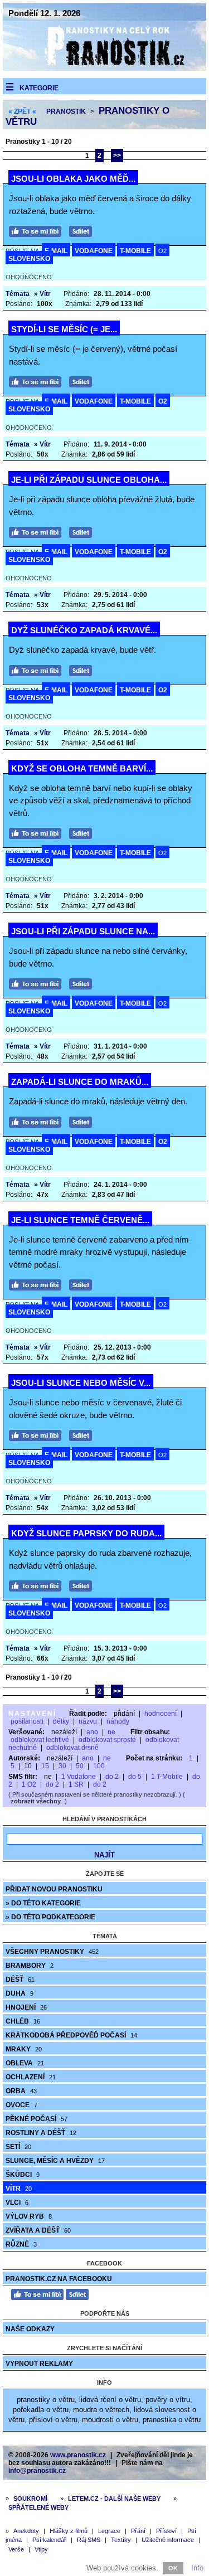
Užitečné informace (168, 2540)
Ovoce (21, 2105)
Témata (18, 294)
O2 (162, 251)
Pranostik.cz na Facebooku (59, 2279)
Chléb (23, 2021)
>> (117, 156)
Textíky (121, 2540)
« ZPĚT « (22, 111)
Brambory (30, 1966)
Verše (16, 2549)
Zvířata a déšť (38, 2230)
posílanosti (27, 1721)
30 (62, 1766)
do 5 (135, 1777)
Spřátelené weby (38, 2507)
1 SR (76, 1784)
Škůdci (23, 2175)
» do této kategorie (43, 1903)
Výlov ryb (29, 2216)
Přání (138, 2531)
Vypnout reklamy (39, 2364)
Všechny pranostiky (52, 1952)
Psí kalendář (49, 2540)
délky (61, 1721)
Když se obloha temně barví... (82, 768)
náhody (118, 1721)
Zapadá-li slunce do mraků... (80, 1082)
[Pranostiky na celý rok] (104, 68)
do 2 (112, 1777)
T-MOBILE (135, 251)
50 (80, 1766)
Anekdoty (26, 2531)
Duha (20, 1993)
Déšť (20, 1980)
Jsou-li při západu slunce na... (83, 931)
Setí (18, 2147)
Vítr (19, 2189)
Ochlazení (31, 2077)
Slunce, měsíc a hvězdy (55, 2161)
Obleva (25, 2063)
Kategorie (39, 88)
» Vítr (42, 294)
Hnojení (26, 2007)
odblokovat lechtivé (40, 1740)
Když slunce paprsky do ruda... (86, 1533)
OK (173, 2568)
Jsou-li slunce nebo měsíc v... (81, 1383)
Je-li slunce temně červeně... (80, 1220)
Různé (21, 2244)
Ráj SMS (89, 2540)
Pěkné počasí (37, 2119)
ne (111, 1732)
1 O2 (29, 1784)
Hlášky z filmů (69, 2531)
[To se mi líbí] (38, 230)
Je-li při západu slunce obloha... (89, 480)
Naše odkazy (30, 2329)
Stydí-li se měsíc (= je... (64, 329)
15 (45, 1766)
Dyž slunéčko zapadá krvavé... (84, 630)
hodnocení (161, 1714)
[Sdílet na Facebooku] (83, 230)
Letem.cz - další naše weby (114, 2499)
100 (99, 1766)
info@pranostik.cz (37, 2471)
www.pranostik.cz (78, 2455)
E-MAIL (56, 251)
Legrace (109, 2531)
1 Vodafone (79, 1777)
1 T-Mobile (167, 1777)
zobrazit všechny (36, 1801)
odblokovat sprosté (107, 1740)
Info (197, 2568)
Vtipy (41, 2549)
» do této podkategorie (50, 1917)
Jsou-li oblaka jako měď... (73, 179)
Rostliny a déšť (41, 2133)
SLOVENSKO (29, 259)
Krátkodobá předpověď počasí (71, 2035)
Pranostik (66, 111)
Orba (21, 2091)
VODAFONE (94, 251)
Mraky (24, 2049)
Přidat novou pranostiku (54, 1889)
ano (92, 1732)
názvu (88, 1721)
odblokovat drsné (72, 1748)
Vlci (17, 2203)
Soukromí (30, 2499)
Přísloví (166, 2531)
